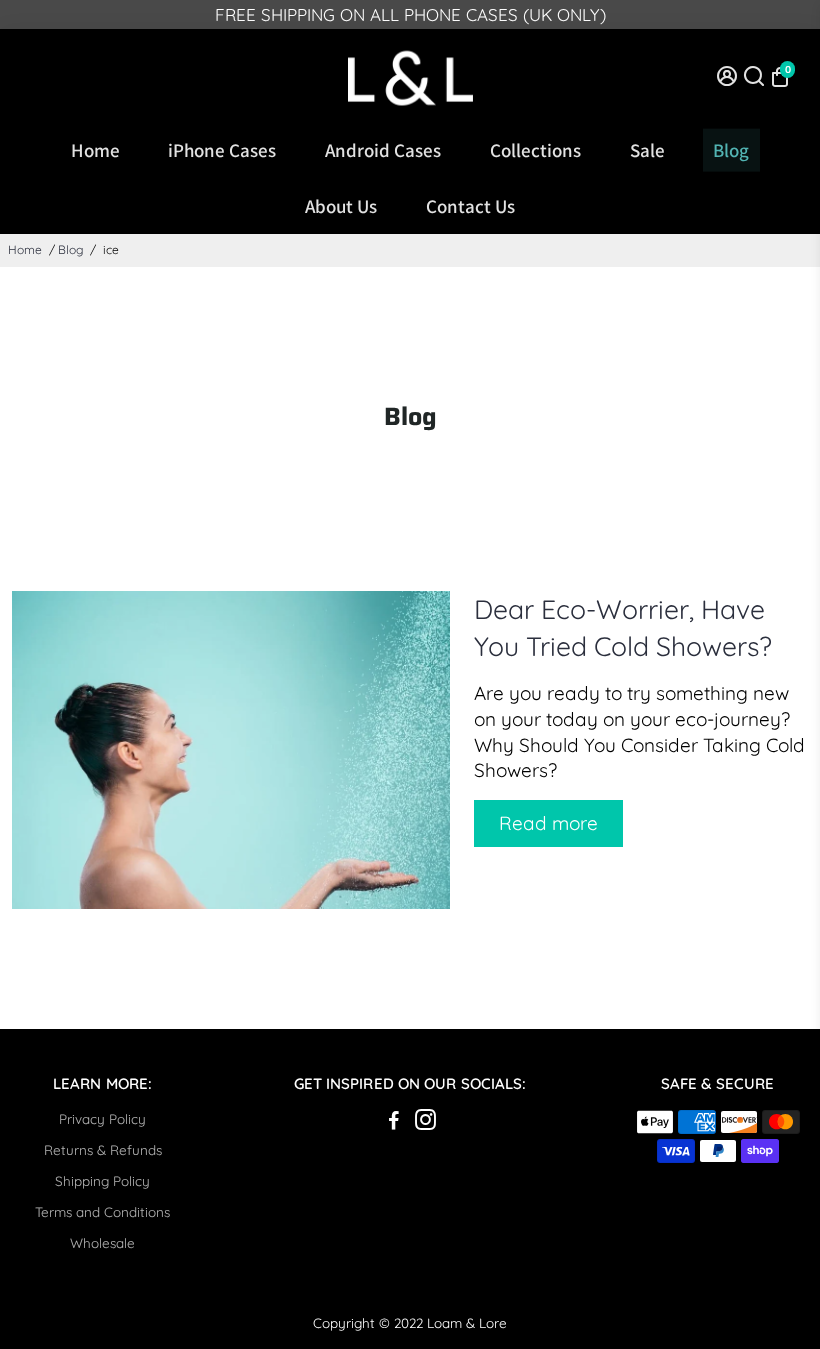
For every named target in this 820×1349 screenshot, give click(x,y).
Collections (535, 150)
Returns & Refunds (103, 1149)
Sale (647, 150)
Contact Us (470, 206)
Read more (548, 823)
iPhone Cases (222, 150)
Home (95, 150)
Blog (731, 150)
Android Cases (383, 150)
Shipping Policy (102, 1180)
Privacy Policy (102, 1118)
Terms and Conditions (102, 1211)
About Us (341, 206)
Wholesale (102, 1242)
